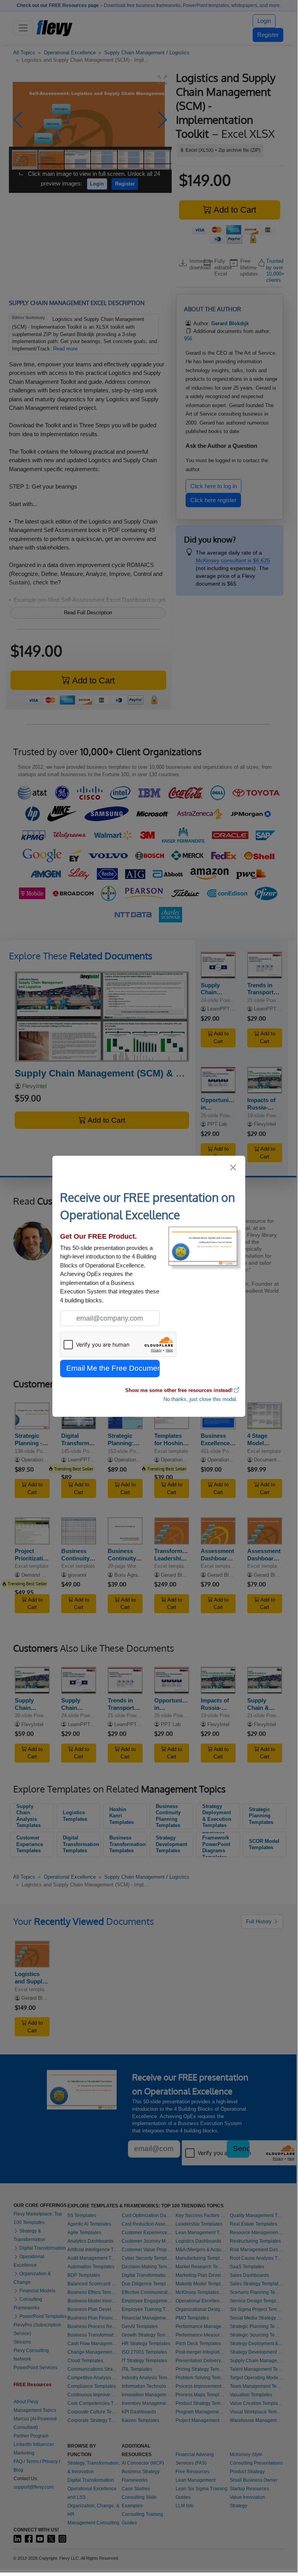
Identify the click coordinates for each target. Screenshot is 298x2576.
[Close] (233, 1168)
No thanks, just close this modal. (201, 1399)
